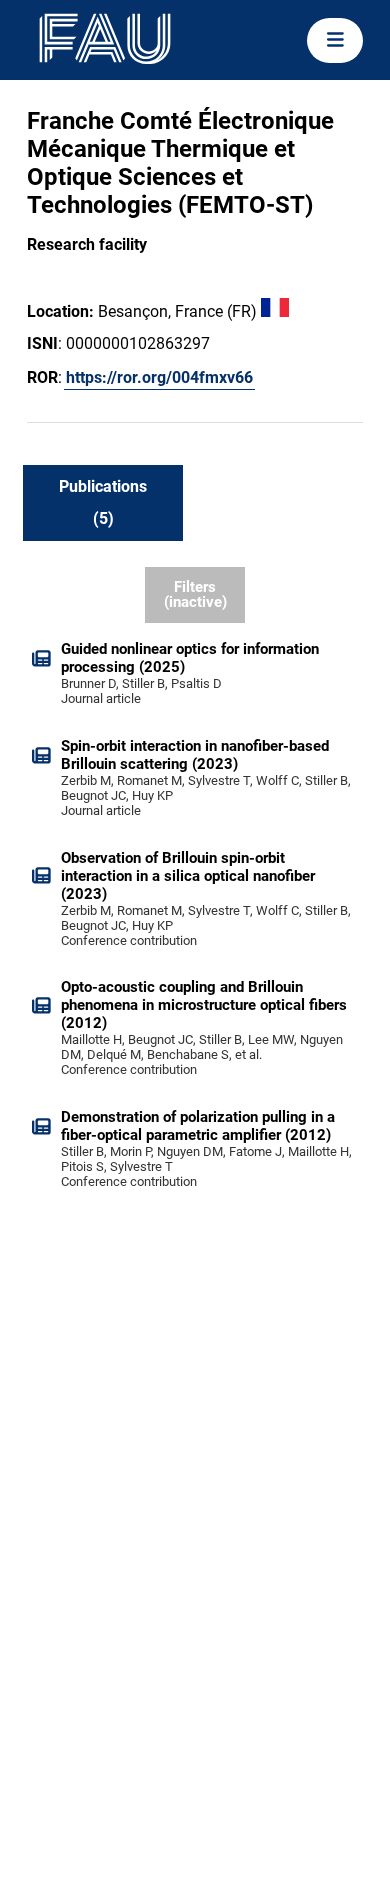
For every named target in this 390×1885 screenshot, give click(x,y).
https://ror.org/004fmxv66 (159, 377)
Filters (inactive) (195, 594)
